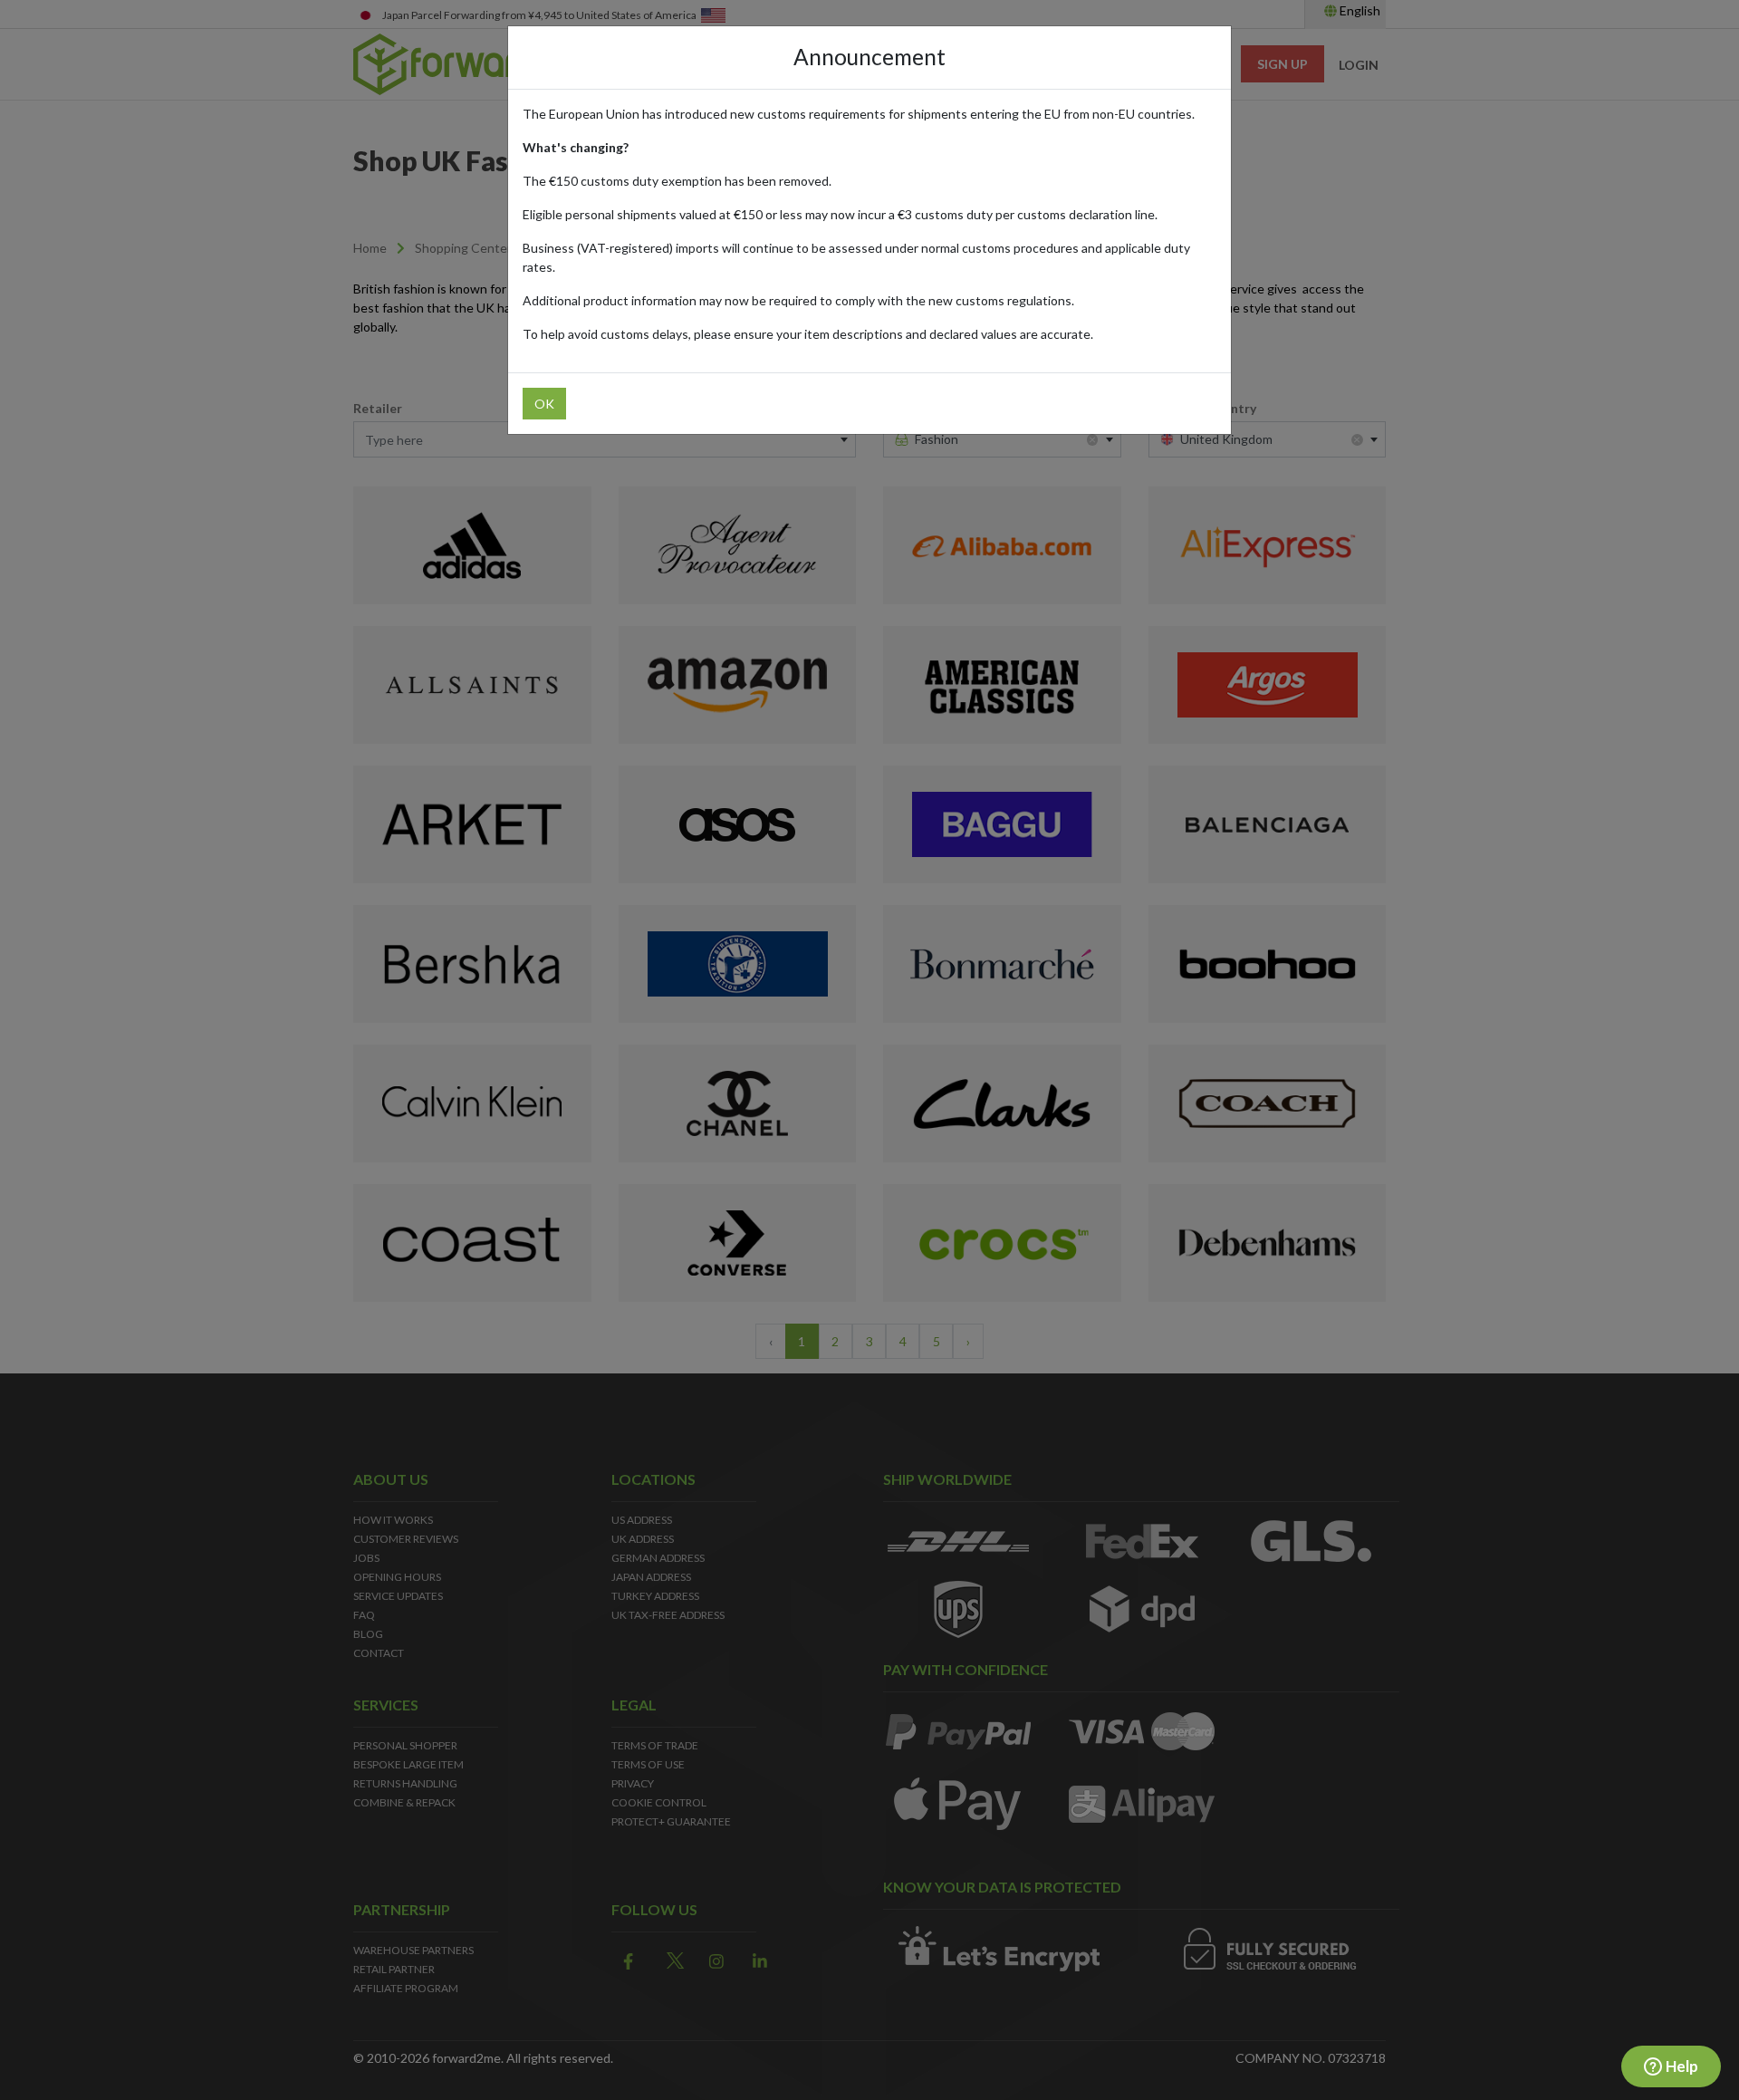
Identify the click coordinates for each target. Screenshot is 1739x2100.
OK (544, 404)
